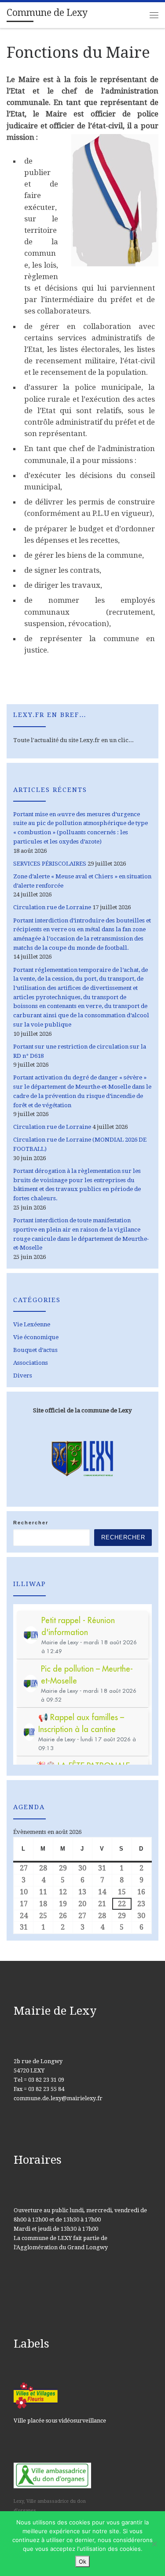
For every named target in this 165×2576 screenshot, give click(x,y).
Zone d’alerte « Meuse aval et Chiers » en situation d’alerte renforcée (82, 881)
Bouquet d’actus (35, 1350)
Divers (23, 1376)
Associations (31, 1363)
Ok (82, 2561)
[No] (154, 2544)
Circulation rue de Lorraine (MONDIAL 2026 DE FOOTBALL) (80, 1144)
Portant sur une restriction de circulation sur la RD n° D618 (80, 1051)
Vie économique (36, 1337)
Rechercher (31, 1523)
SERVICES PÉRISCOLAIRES (50, 864)
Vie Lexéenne (32, 1324)
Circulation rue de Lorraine (52, 907)
